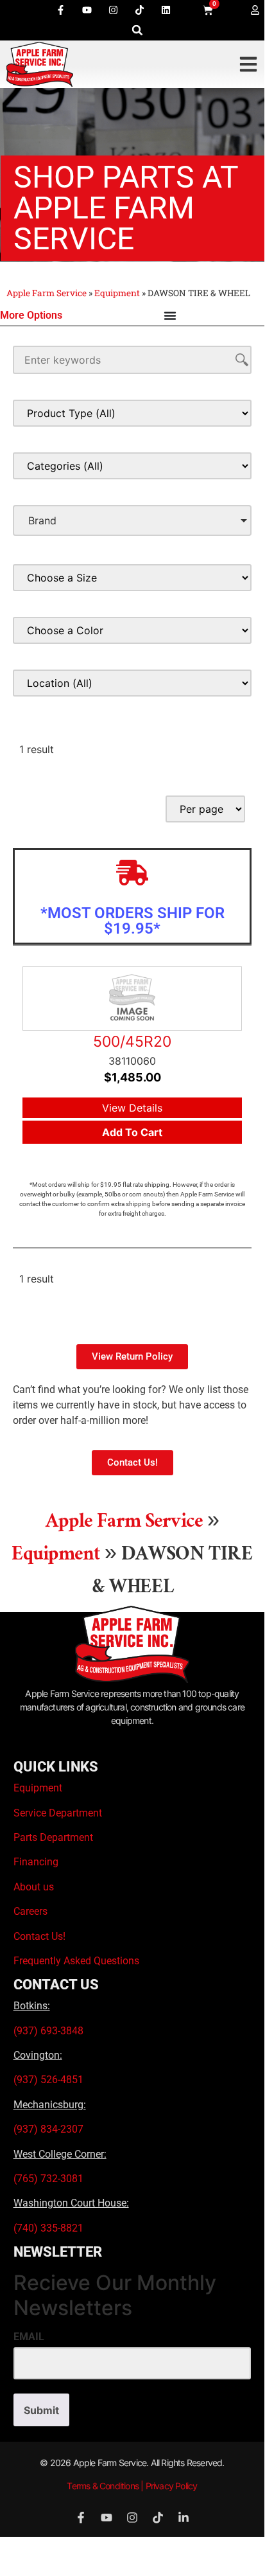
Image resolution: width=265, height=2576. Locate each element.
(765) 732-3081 (48, 2179)
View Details (132, 1108)
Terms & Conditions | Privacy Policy (132, 2486)
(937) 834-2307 (48, 2129)
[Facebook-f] (61, 10)
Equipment (117, 293)
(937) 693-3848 (48, 2031)
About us (34, 1887)
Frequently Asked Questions (76, 1961)
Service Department (58, 1813)
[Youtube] (87, 10)
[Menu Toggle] (170, 315)
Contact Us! (39, 1936)
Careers (30, 1911)
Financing (36, 1862)
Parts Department (53, 1837)
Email (29, 2337)
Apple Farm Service (47, 293)
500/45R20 (132, 1042)
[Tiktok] (140, 10)
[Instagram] (114, 10)
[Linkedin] (166, 10)
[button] (138, 30)
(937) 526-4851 (48, 2080)
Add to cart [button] (132, 1132)
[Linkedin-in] (184, 2518)
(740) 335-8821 (50, 2228)
